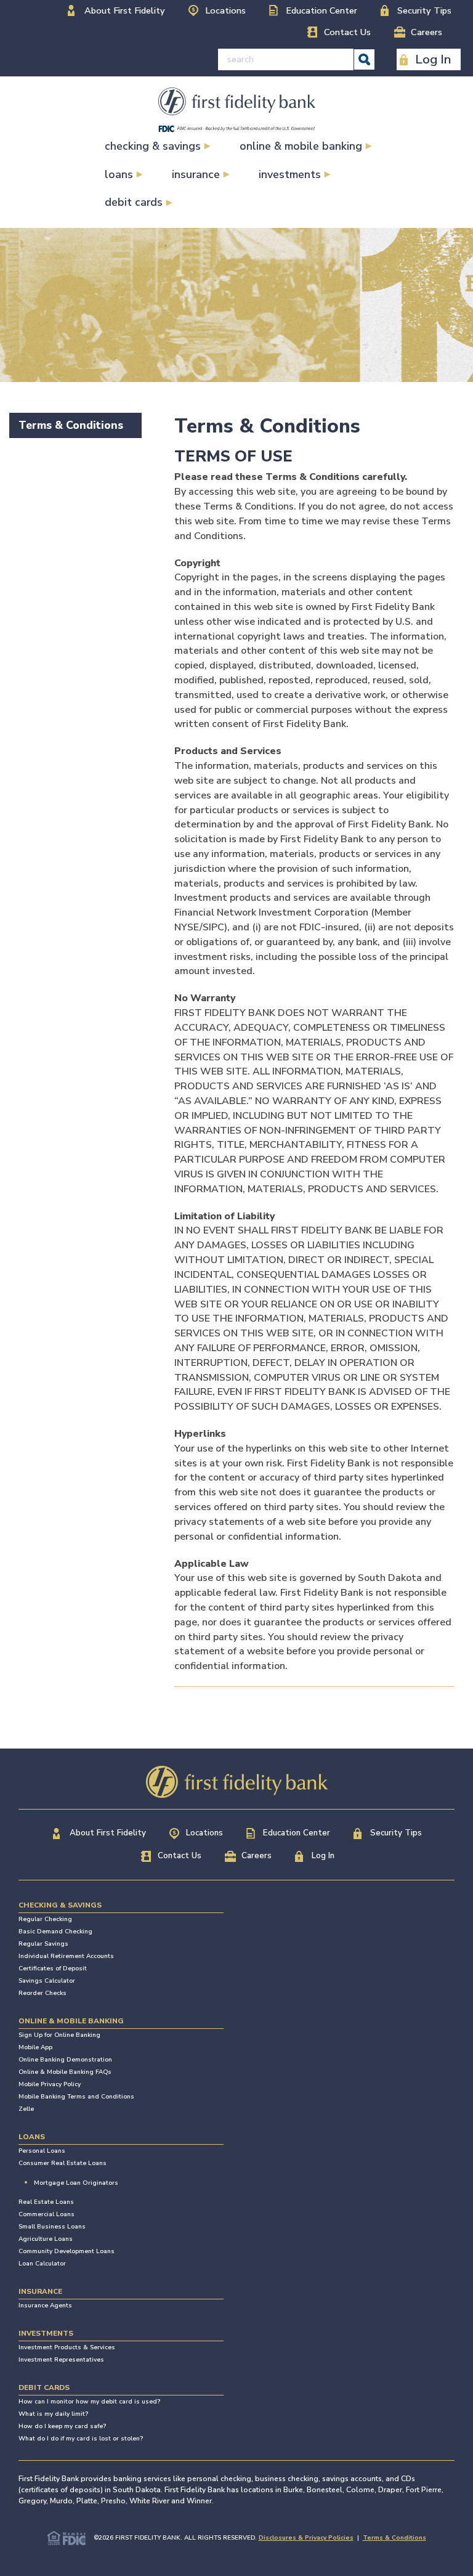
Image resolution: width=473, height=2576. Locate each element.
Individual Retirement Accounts (66, 1956)
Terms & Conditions (71, 425)
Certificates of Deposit (53, 1969)
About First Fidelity (125, 10)
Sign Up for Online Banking (59, 2035)
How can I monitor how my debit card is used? (89, 2402)
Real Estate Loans (46, 2202)
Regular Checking (45, 1919)
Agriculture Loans (46, 2239)
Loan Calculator (42, 2264)
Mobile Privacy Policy (50, 2084)
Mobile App (35, 2047)
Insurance (196, 174)
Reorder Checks (42, 1993)
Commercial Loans (46, 2214)
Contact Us (347, 32)
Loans (119, 174)
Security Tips (424, 10)
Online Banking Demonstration (65, 2060)
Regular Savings (43, 1944)
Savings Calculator (47, 1981)
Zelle (26, 2109)
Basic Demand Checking (55, 1932)
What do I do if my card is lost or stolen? (81, 2439)
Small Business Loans (52, 2227)
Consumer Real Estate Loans (63, 2163)
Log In (433, 59)
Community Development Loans (67, 2251)
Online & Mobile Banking (301, 146)
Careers (427, 32)
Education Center (321, 10)
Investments (290, 174)
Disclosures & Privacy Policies (306, 2538)
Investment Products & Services (67, 2347)
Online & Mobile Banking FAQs (65, 2072)
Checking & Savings (153, 146)
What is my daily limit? (53, 2414)
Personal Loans (42, 2151)
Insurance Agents (45, 2306)
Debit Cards (134, 202)
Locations (225, 10)
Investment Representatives (61, 2360)
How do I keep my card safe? (62, 2426)
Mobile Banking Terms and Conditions (76, 2097)
